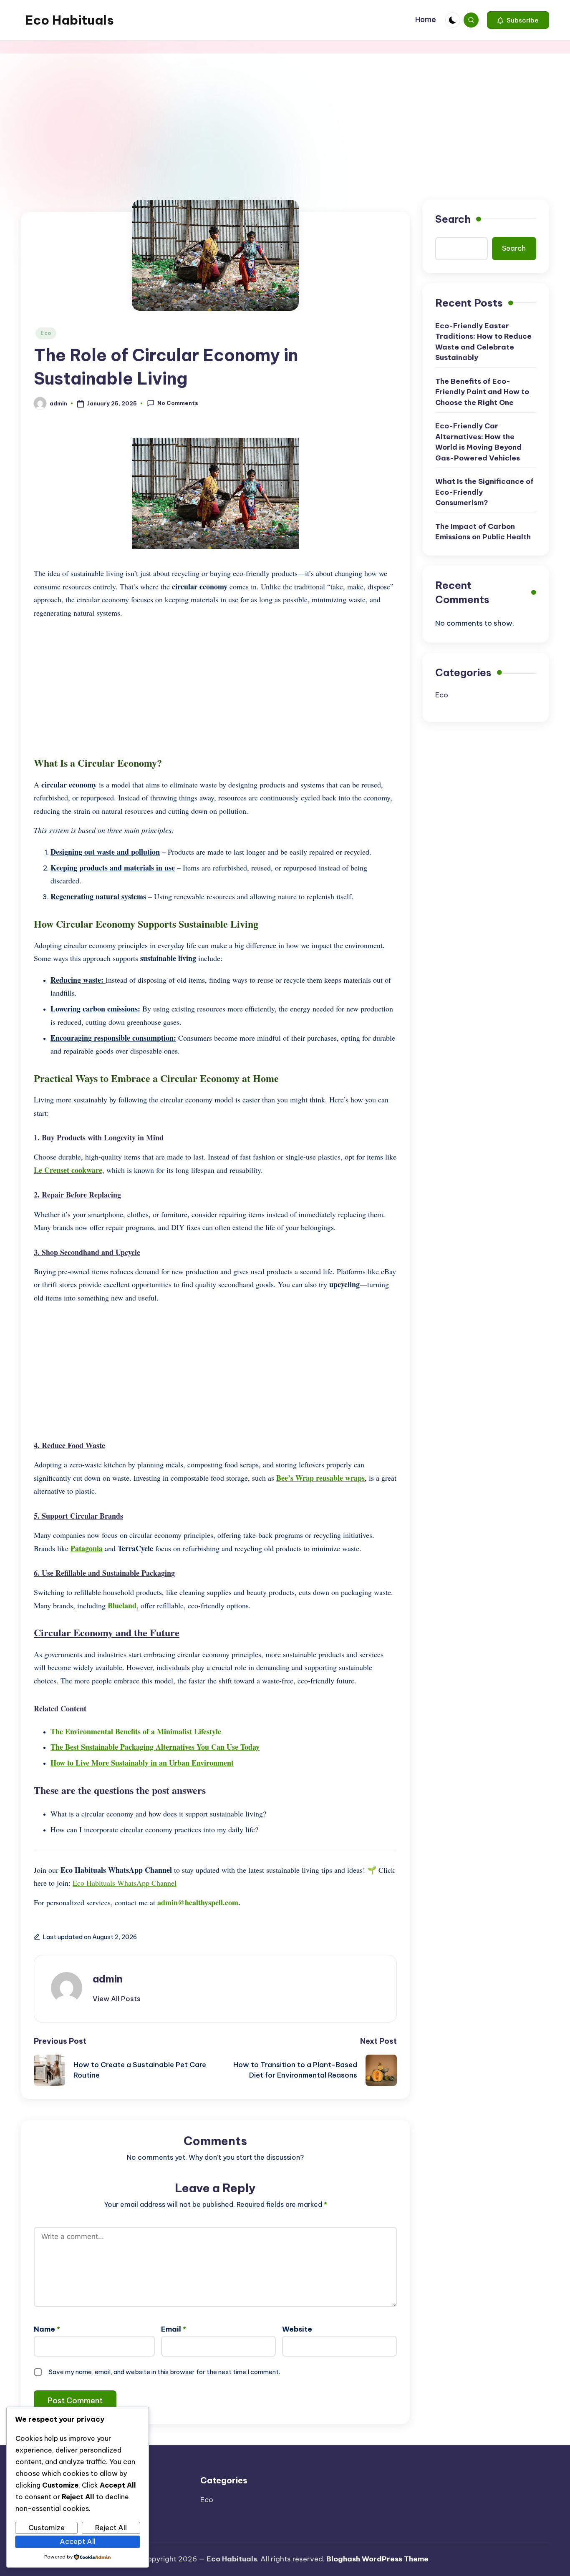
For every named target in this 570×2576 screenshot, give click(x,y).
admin (108, 1979)
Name (47, 2329)
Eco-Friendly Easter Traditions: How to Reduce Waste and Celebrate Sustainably (483, 342)
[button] (518, 20)
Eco (46, 333)
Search (453, 219)
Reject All (111, 2528)
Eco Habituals (69, 20)
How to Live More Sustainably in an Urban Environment (142, 1763)
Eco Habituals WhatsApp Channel (125, 1883)
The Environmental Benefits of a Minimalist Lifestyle (136, 1731)
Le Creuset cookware (68, 1170)
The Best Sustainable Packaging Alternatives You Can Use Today (155, 1747)
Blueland (122, 1605)
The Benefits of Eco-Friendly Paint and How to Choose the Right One (482, 392)
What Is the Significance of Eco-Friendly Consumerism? (484, 492)
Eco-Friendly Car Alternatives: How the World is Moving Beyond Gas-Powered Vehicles (478, 442)
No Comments (178, 403)
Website (297, 2329)
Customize (47, 2528)
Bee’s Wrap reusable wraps (320, 1478)
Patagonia (87, 1548)
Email (174, 2329)
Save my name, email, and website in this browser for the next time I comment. (164, 2372)
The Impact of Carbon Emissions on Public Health (483, 532)
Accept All (78, 2541)
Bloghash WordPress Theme (377, 2559)
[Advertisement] (285, 116)
